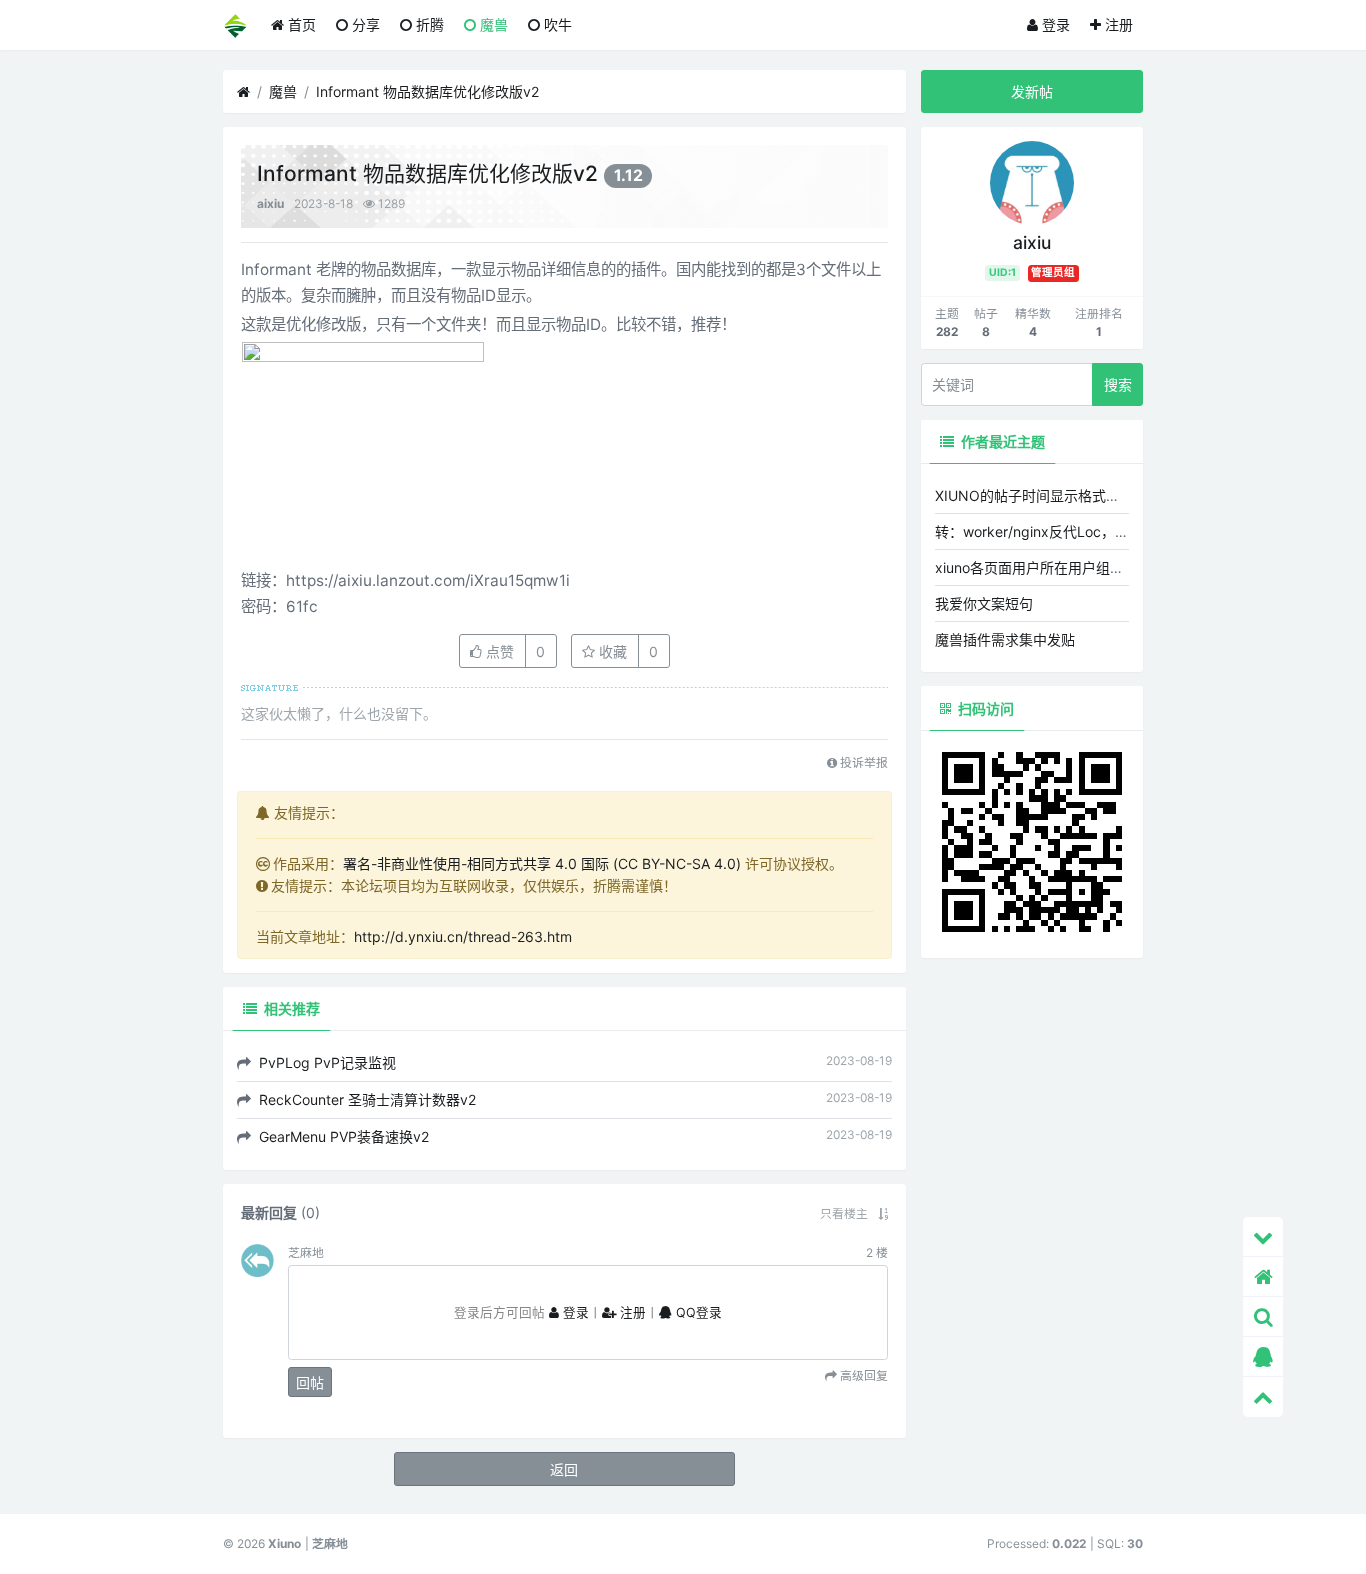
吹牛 (556, 24)
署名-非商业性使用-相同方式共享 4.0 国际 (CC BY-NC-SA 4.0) (542, 863)
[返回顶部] (1263, 1397)
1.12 (628, 175)
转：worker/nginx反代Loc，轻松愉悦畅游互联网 (1088, 531)
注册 (1117, 24)
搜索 (1118, 384)
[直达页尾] (1263, 1237)
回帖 (310, 1382)
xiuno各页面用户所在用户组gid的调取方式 (1068, 567)
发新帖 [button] (1032, 91)
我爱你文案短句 (984, 603)
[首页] (243, 92)
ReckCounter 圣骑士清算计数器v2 (365, 1099)
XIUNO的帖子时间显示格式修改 (1034, 495)
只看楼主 (844, 1213)
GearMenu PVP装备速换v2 (342, 1136)
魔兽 (492, 24)
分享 (364, 24)
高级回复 (862, 1376)
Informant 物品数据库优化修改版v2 (427, 91)
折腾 (428, 24)
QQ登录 (697, 1312)
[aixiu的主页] (1032, 181)
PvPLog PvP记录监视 (325, 1062)
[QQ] (1263, 1357)
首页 (300, 24)
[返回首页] (1263, 1277)
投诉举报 (862, 762)
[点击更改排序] (883, 1213)
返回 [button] (564, 1469)
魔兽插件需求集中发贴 (1005, 639)
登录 (1054, 24)
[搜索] (1263, 1317)
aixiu (270, 203)
